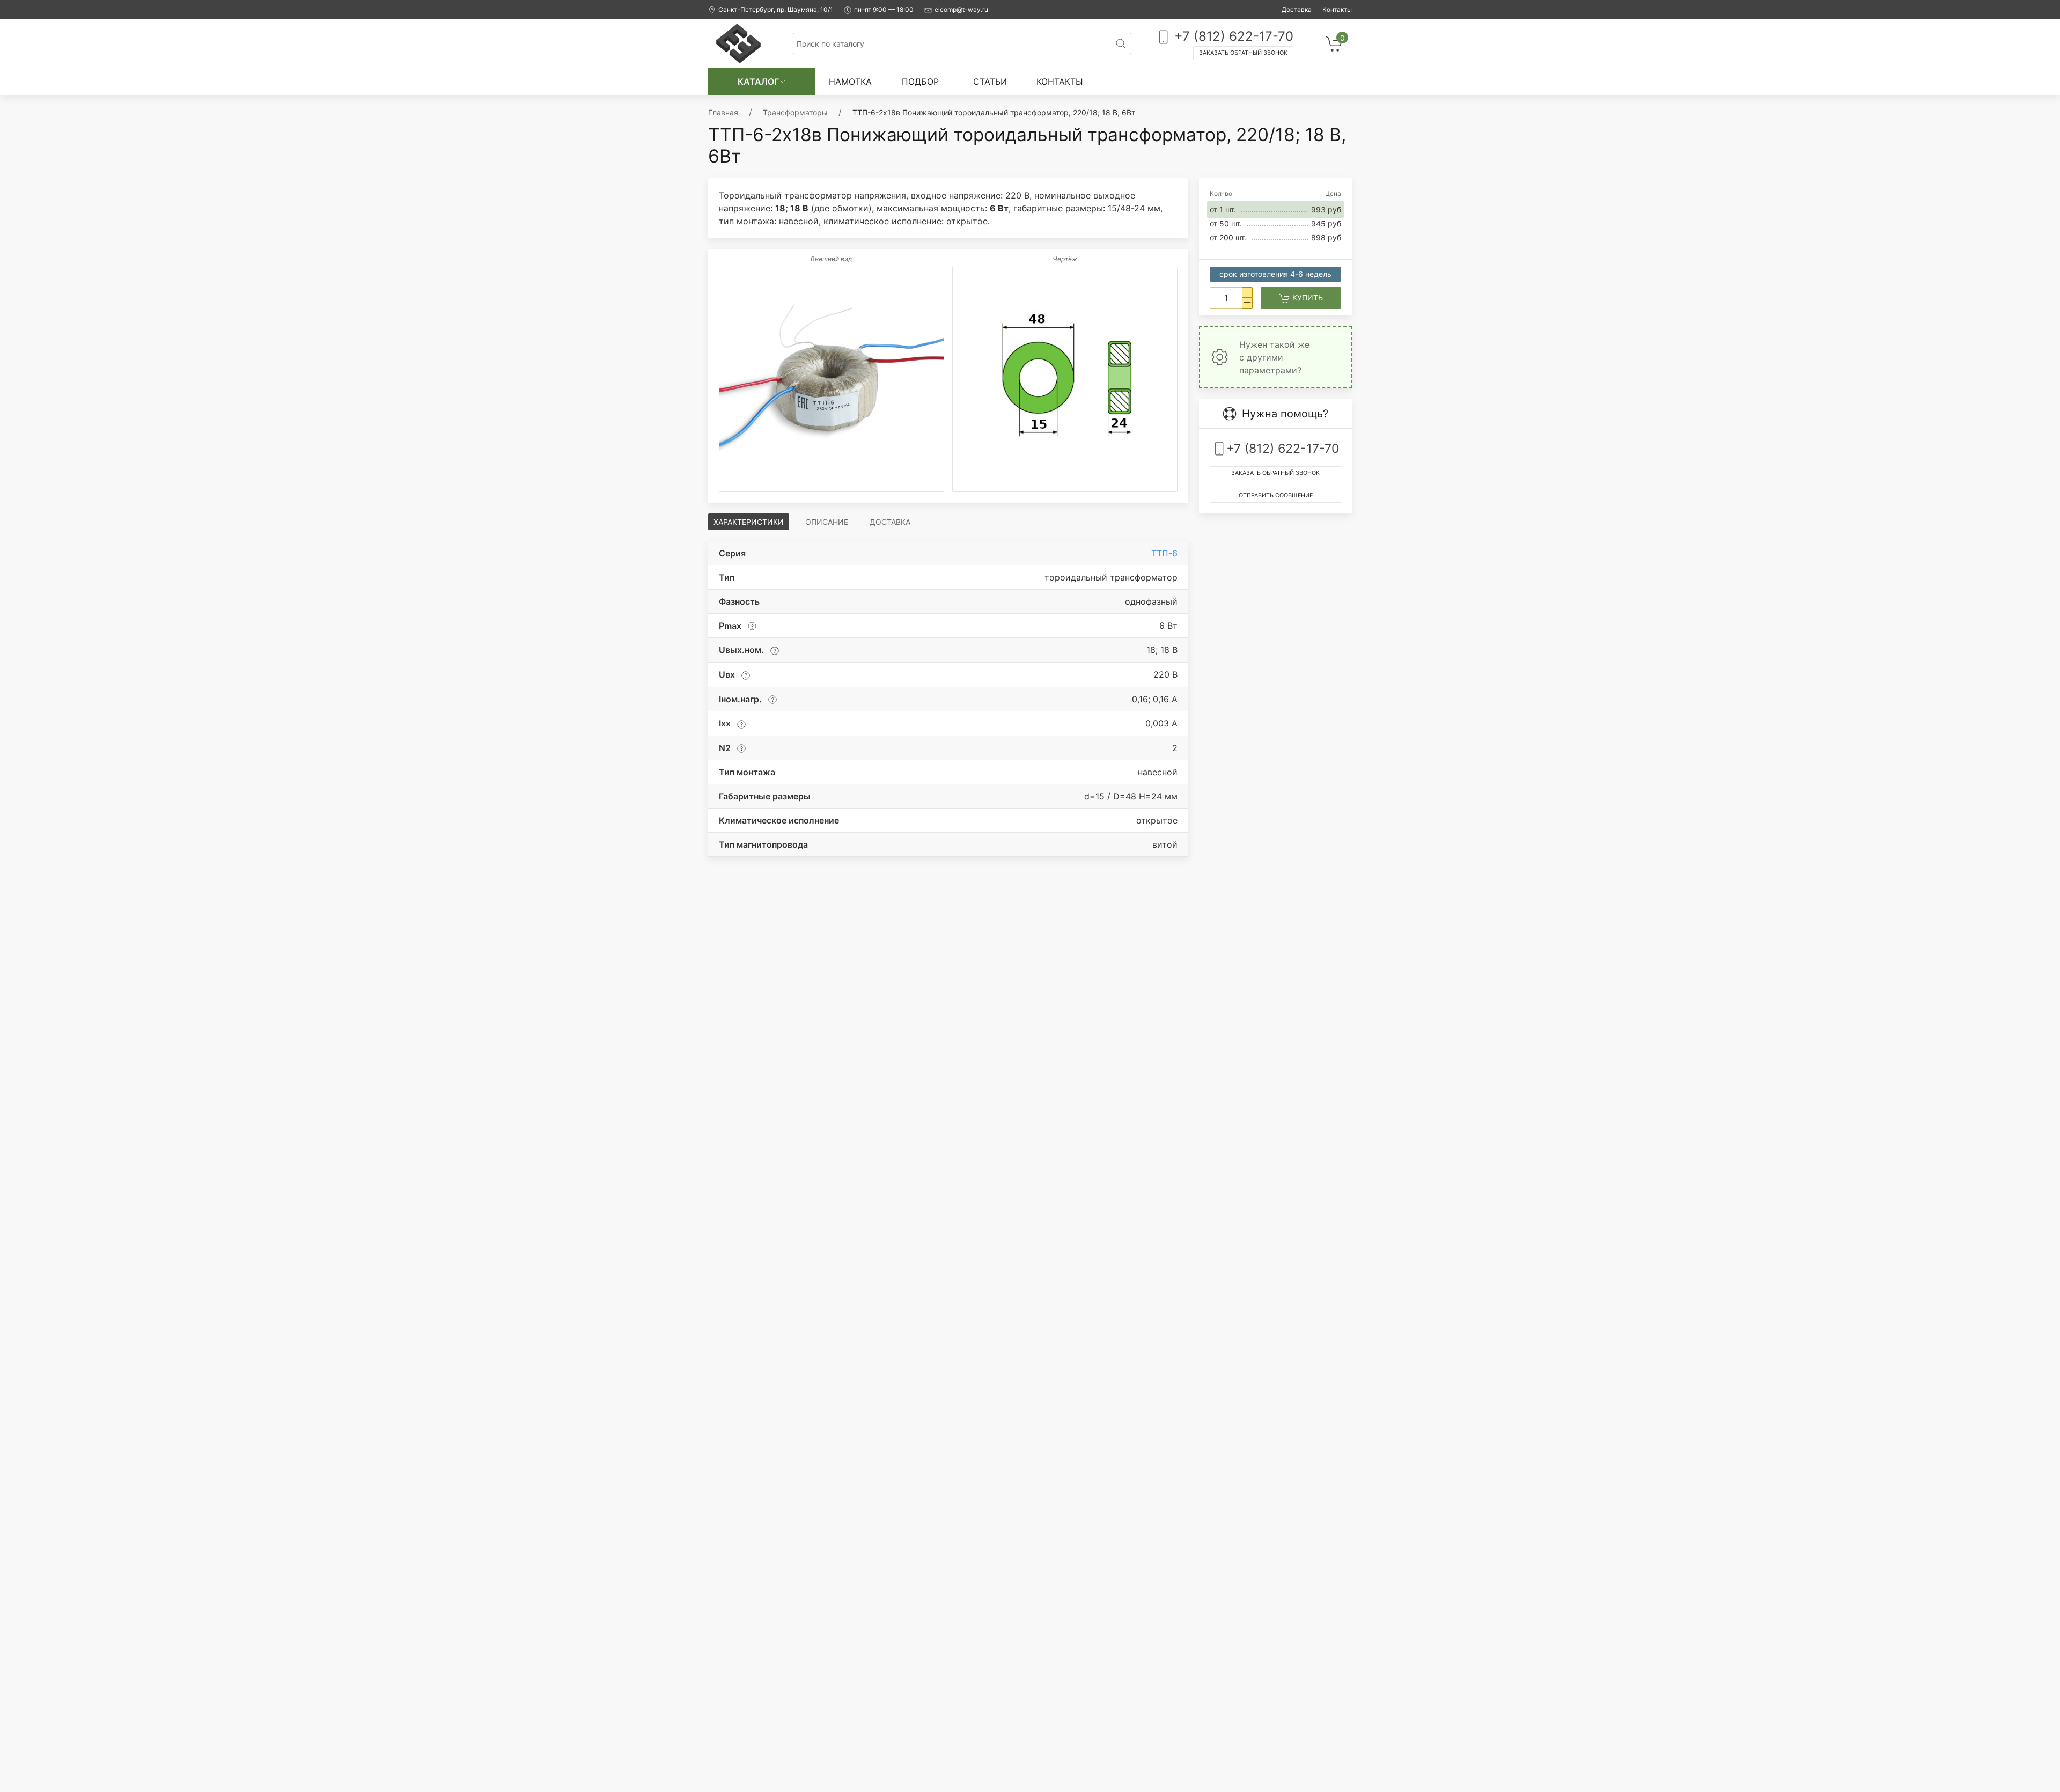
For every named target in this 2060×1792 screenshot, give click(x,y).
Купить (1307, 298)
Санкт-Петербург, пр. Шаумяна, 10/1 (776, 9)
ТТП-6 (1164, 553)
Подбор (920, 82)
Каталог (758, 82)
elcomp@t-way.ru (961, 9)
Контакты (1337, 9)
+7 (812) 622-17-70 (1232, 36)
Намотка (850, 82)
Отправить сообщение (1276, 495)
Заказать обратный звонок (1243, 53)
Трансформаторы (795, 112)
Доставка (1297, 9)
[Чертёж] (1065, 379)
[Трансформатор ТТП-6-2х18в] (832, 379)
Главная (723, 112)
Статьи (990, 82)
